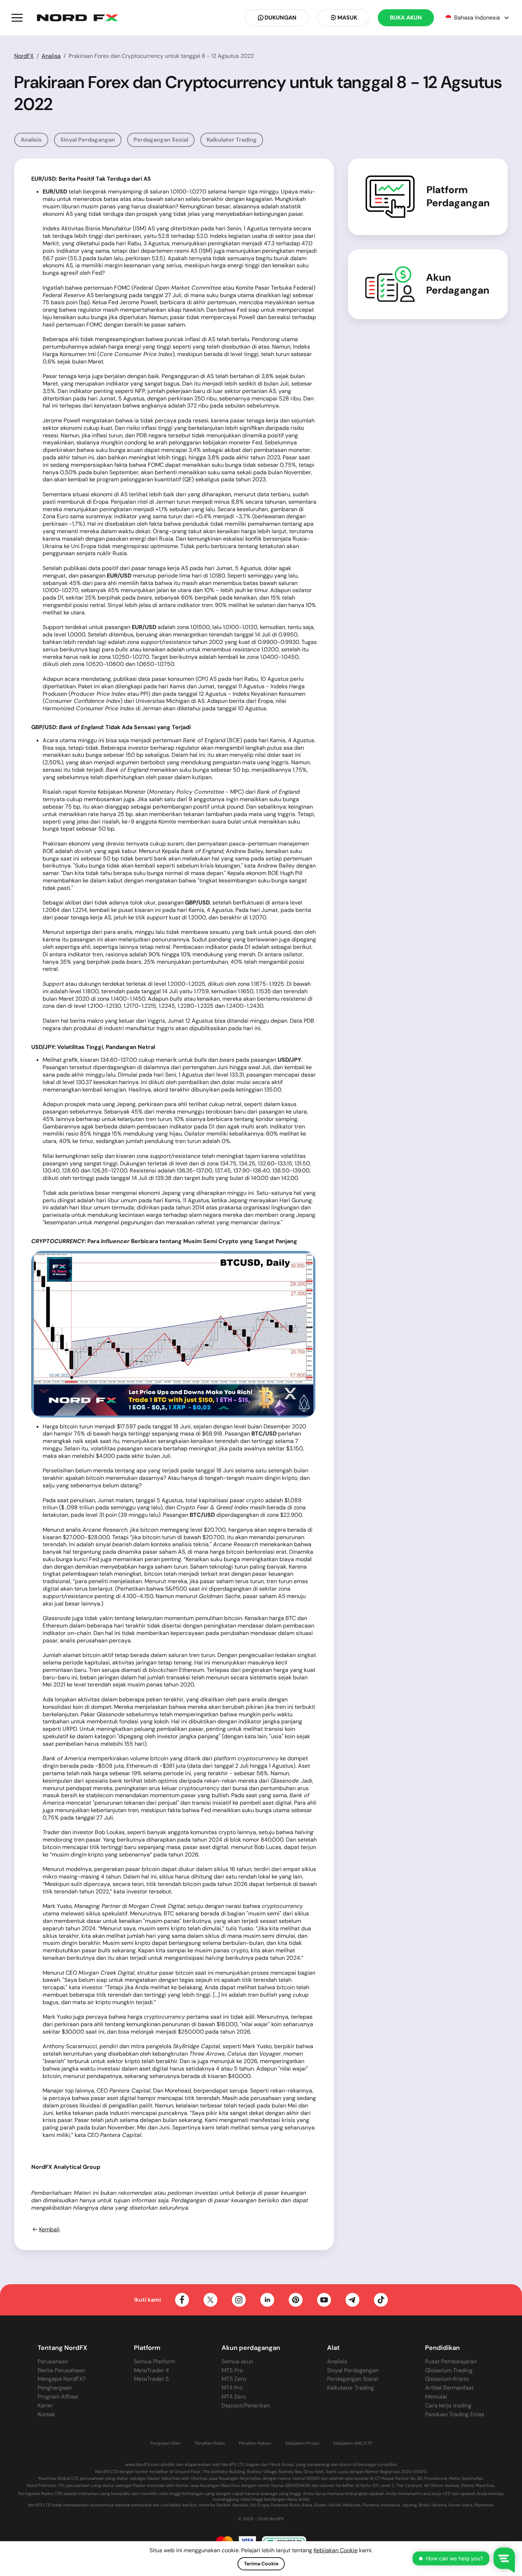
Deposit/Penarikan (246, 2405)
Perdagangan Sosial (161, 140)
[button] (17, 18)
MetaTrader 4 (151, 2370)
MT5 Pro (232, 2370)
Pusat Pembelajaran (451, 2361)
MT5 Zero (234, 2379)
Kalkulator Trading (232, 140)
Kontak (46, 2414)
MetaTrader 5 (151, 2379)
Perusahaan (53, 2361)
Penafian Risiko (210, 2443)
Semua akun (237, 2361)
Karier (45, 2405)
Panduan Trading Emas (455, 2414)
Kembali (49, 2230)
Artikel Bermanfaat (449, 2388)
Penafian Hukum (255, 2443)
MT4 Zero (234, 2397)
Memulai (436, 2397)
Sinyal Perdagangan (88, 140)
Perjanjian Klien (165, 2443)
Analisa (51, 56)
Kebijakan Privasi (302, 2443)
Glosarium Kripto (447, 2379)
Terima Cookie (261, 2564)
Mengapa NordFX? (62, 2379)
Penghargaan (55, 2388)
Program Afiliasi (58, 2397)
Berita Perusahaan (61, 2370)
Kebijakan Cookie (336, 2550)
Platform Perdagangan (458, 196)
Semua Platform (154, 2361)
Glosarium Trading (449, 2370)
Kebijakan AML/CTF (353, 2443)
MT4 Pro (232, 2388)
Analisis (31, 140)
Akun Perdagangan (458, 284)
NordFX (24, 56)
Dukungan (281, 18)
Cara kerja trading (448, 2405)
